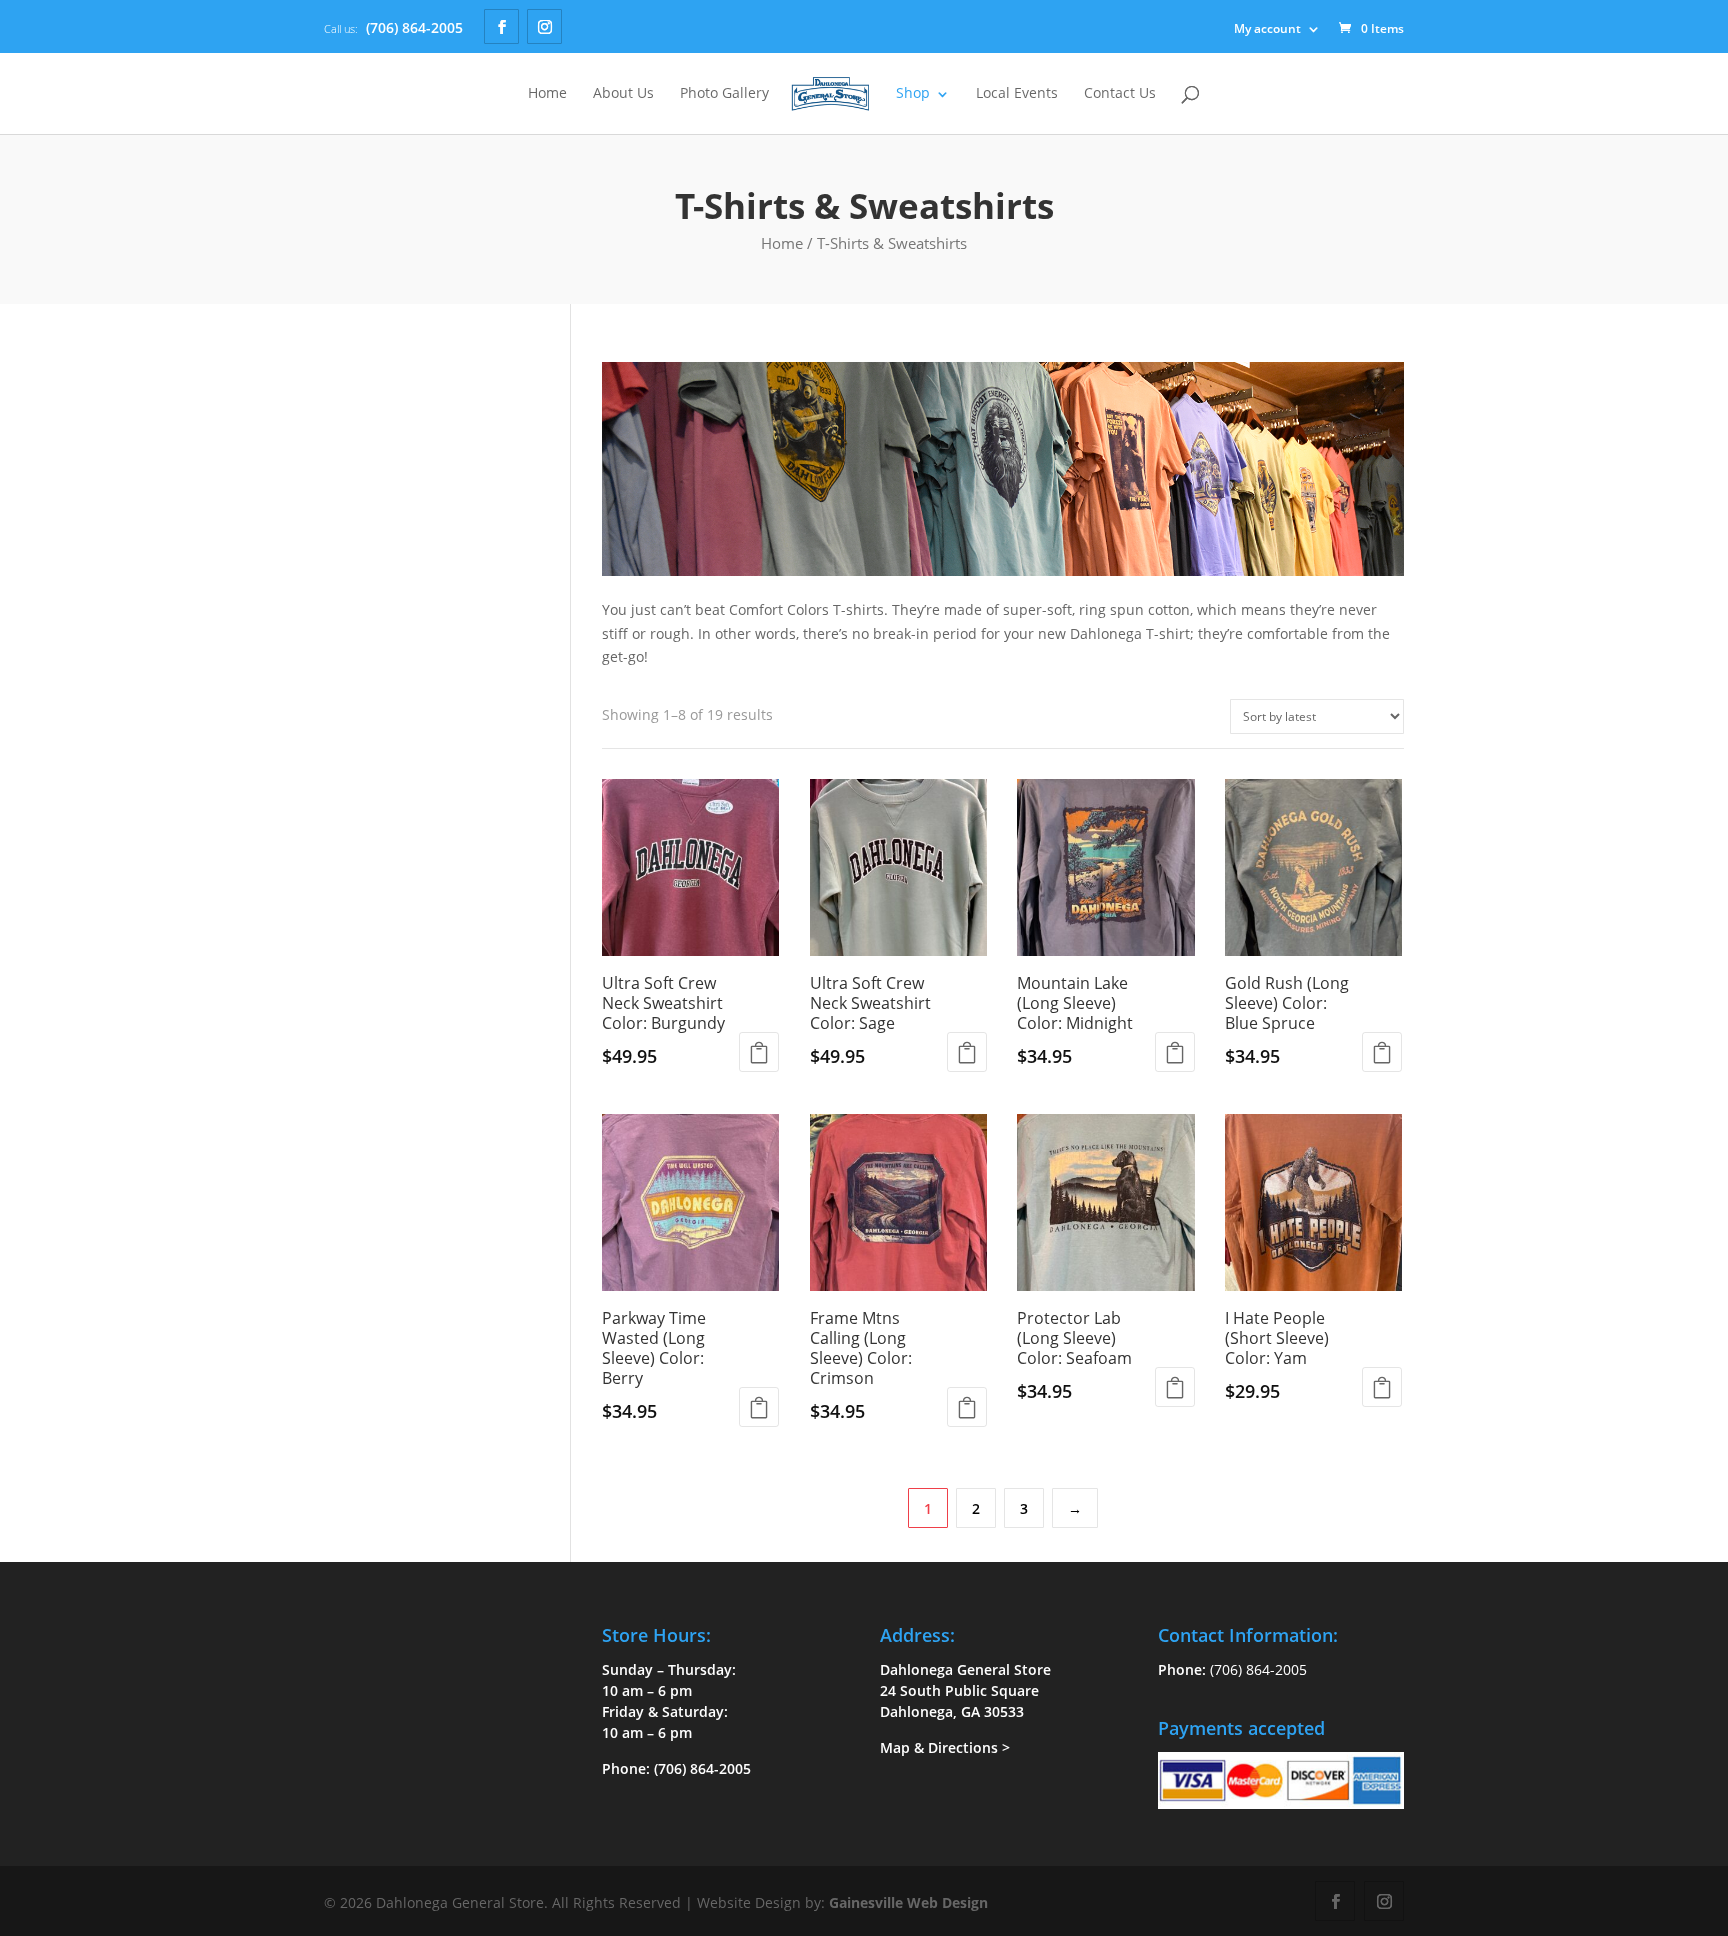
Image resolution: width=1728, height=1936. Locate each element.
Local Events (1017, 94)
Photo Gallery (724, 94)
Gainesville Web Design (908, 1902)
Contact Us (1120, 94)
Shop (913, 94)
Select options (759, 1052)
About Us (623, 94)
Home (547, 94)
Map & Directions (939, 1747)
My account (1267, 28)
